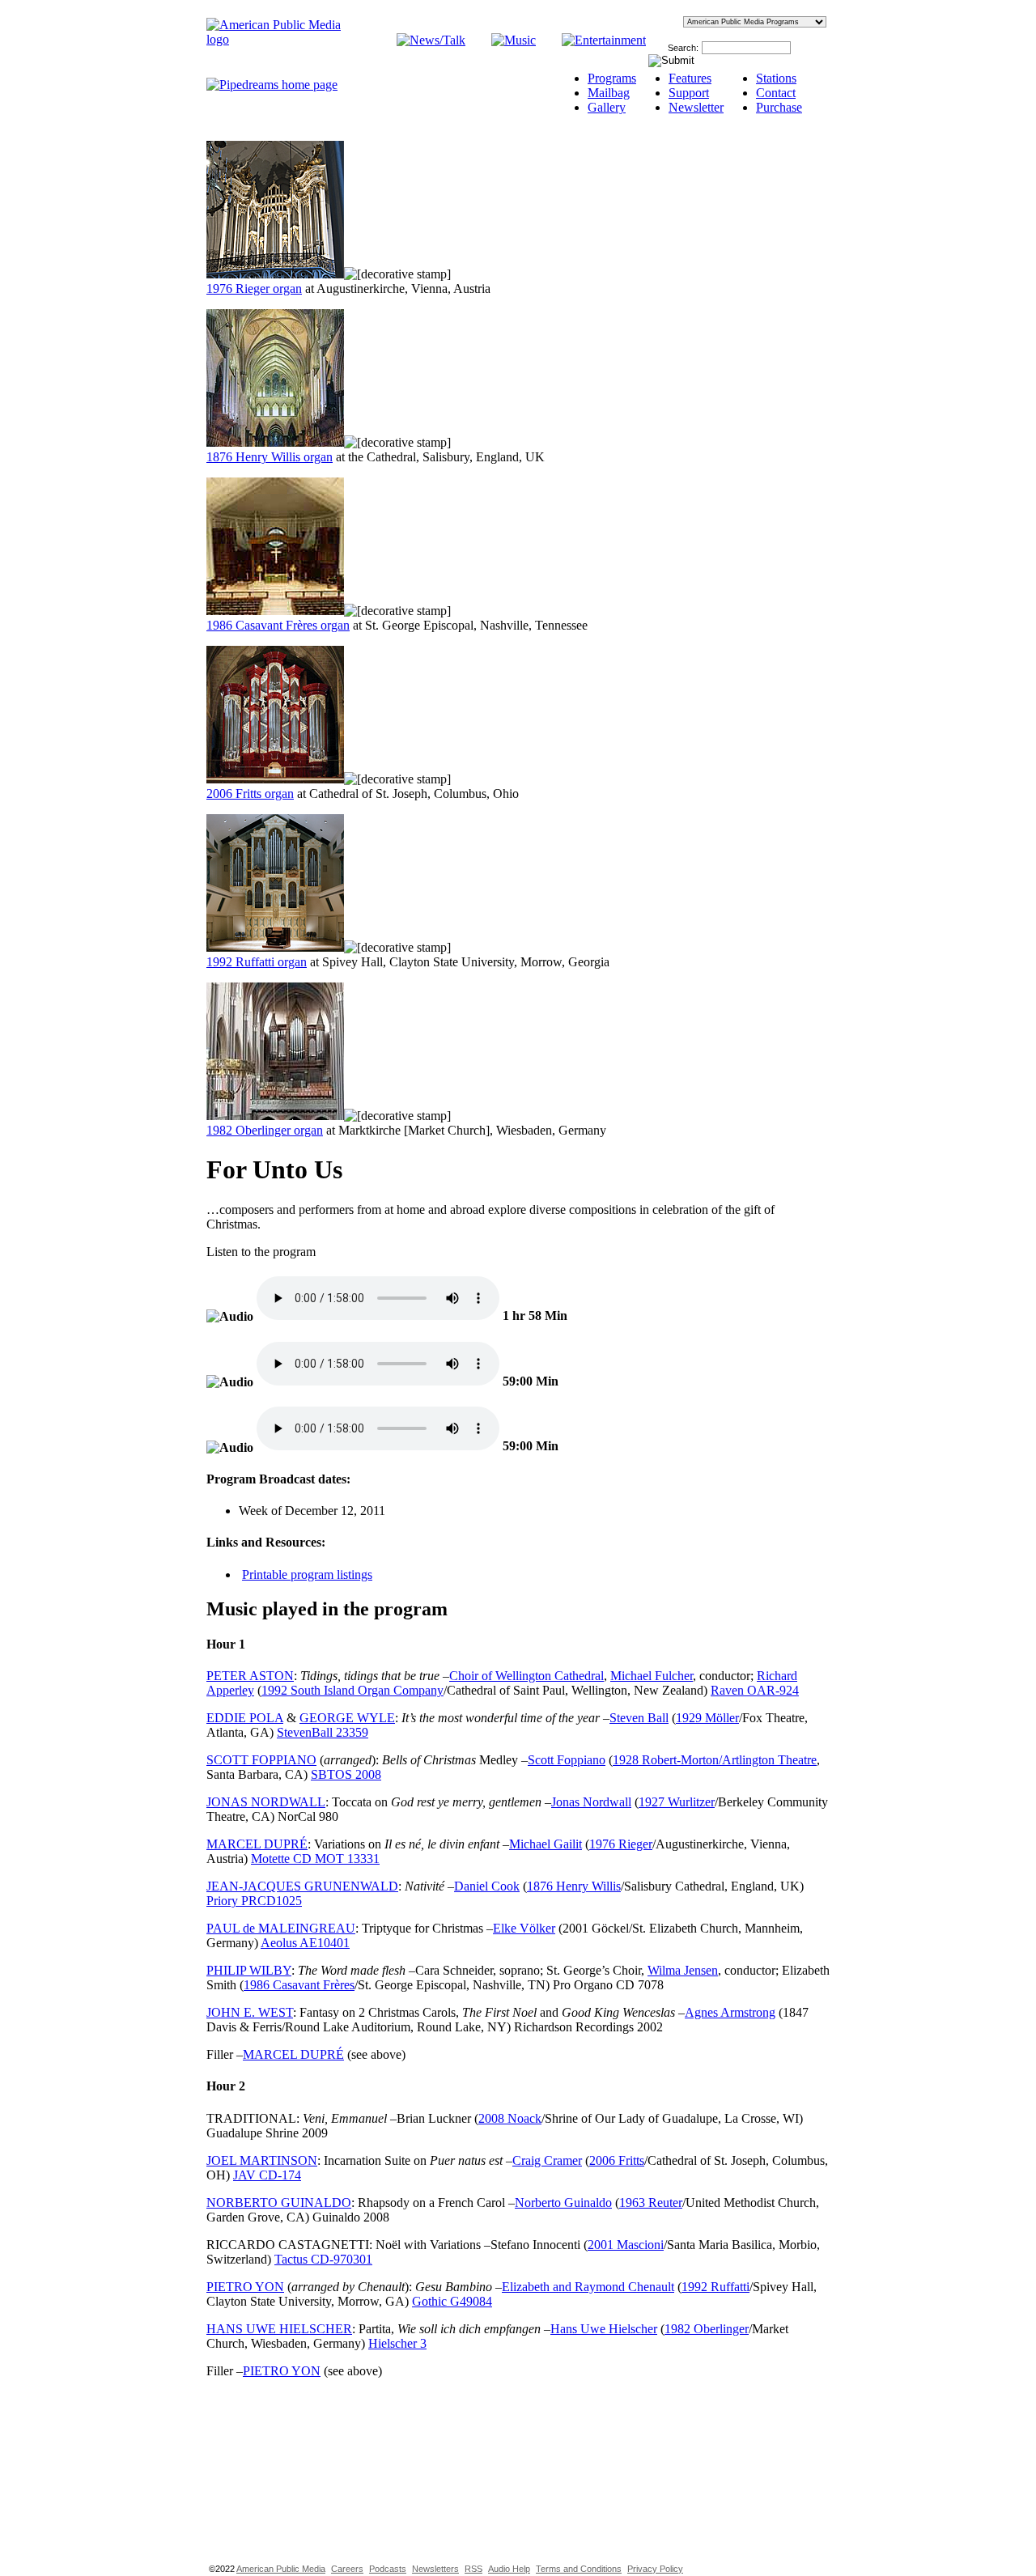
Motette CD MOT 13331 (315, 1859)
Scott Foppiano (567, 1760)
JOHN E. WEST (250, 2012)
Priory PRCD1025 (254, 1901)
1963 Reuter (651, 2203)
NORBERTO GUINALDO (279, 2203)
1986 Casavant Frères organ (278, 625)
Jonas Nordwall (591, 1802)
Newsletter (696, 107)
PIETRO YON (245, 2287)
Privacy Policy (655, 2569)
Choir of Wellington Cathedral (526, 1676)
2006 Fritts (617, 2160)
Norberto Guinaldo (563, 2203)
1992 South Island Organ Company (352, 1690)
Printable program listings (307, 1574)
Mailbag (609, 93)
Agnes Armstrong (730, 2012)
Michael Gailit (546, 1844)
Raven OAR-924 (755, 1690)
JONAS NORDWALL (266, 1802)
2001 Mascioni (626, 2245)
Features (690, 78)
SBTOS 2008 (346, 1774)
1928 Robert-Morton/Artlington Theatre (715, 1760)
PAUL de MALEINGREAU (281, 1928)
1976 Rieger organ (254, 289)
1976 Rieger (621, 1844)
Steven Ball (639, 1718)
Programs (612, 78)
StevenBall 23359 (323, 1732)
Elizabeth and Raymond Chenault (588, 2287)
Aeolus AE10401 (305, 1943)
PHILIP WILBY (249, 1970)
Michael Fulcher (652, 1676)
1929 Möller (707, 1718)
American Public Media (281, 2569)
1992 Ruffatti (715, 2287)
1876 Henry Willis (574, 1886)
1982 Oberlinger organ (265, 1130)
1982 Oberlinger (707, 2329)
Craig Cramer (547, 2160)
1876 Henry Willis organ (270, 457)
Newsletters (435, 2569)
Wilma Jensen (683, 1970)
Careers (347, 2569)
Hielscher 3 (397, 2343)
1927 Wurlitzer (677, 1802)
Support (689, 93)
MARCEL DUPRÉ (257, 1844)
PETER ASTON (250, 1676)
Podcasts (388, 2569)
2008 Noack (510, 2118)
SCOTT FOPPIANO (261, 1760)
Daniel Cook (487, 1886)
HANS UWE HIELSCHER (279, 2329)
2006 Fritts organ (250, 794)
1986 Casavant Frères (299, 1985)
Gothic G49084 (452, 2301)
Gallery (607, 107)
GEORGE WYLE (347, 1718)
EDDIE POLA (245, 1718)
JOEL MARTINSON (262, 2160)
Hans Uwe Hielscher (604, 2329)
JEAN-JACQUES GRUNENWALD (302, 1886)
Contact (776, 93)
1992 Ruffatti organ (257, 962)
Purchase (779, 107)
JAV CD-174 (267, 2175)
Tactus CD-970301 (323, 2259)
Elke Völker (524, 1928)
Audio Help (509, 2569)
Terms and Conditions (579, 2569)
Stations (776, 78)
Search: (683, 48)
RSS (473, 2569)
